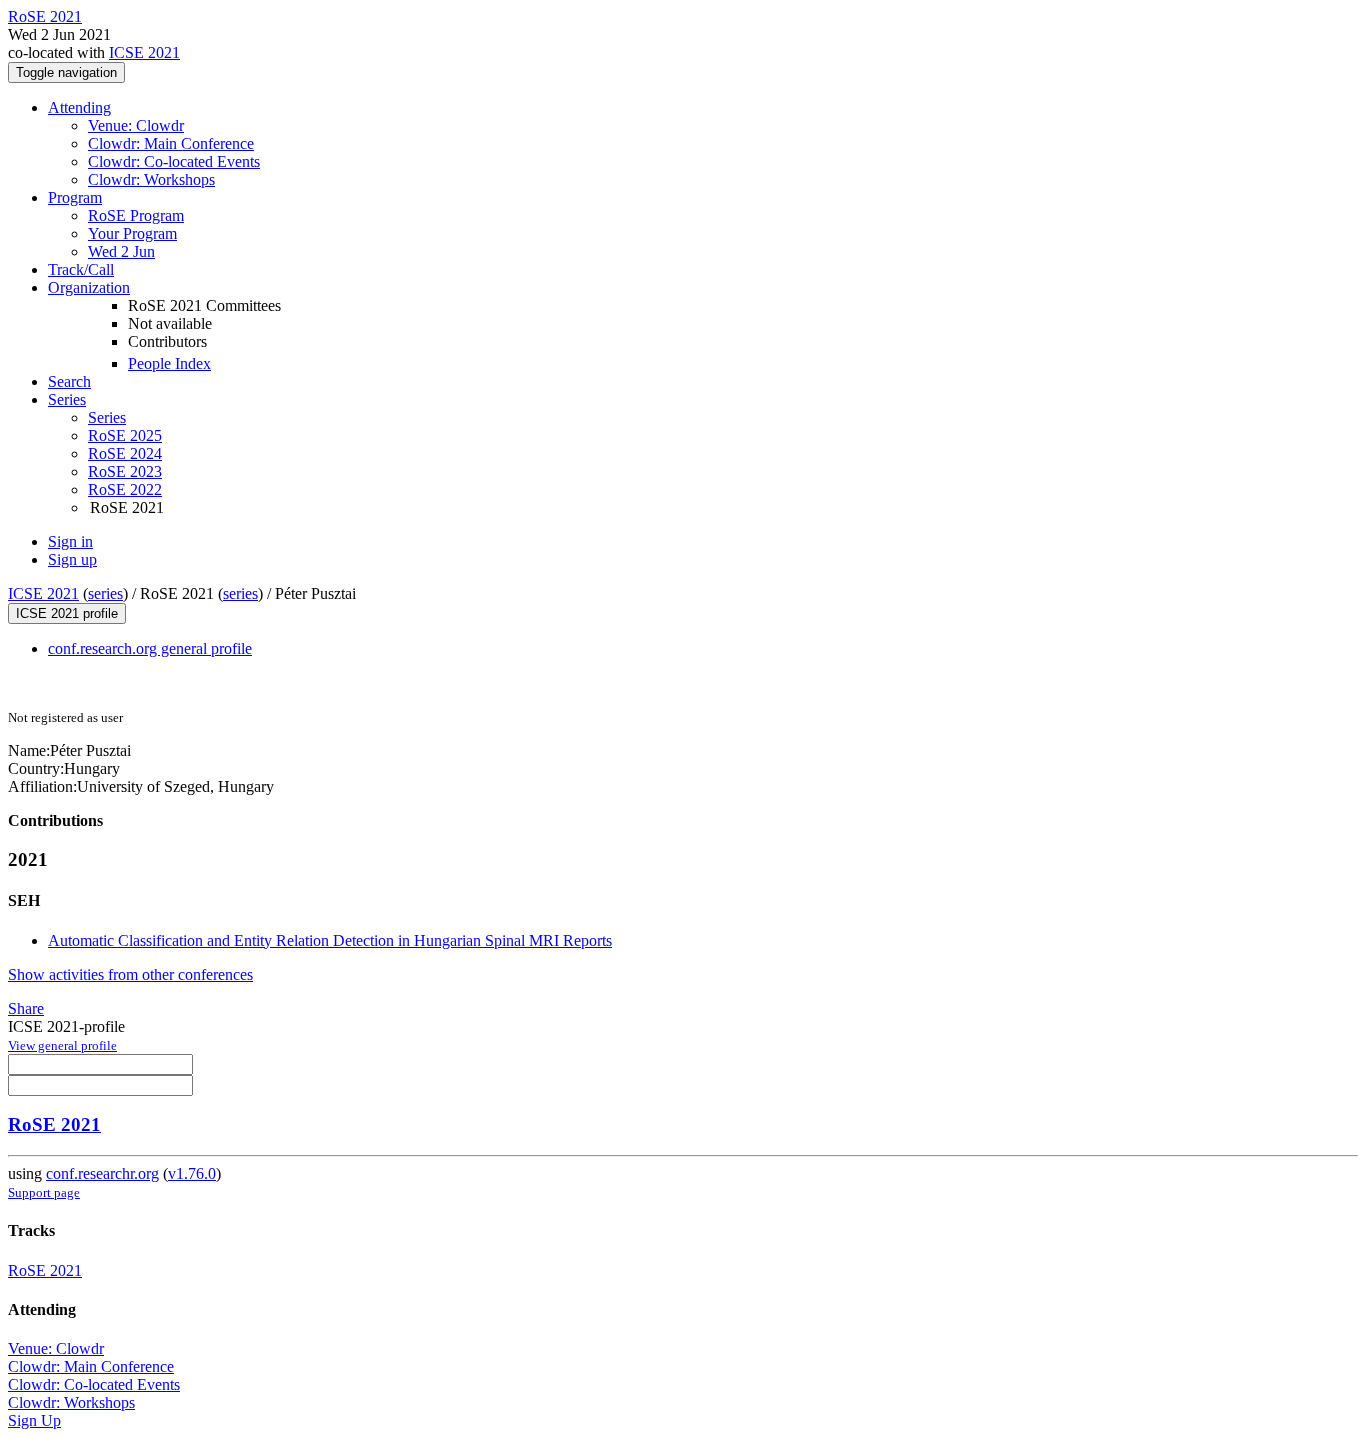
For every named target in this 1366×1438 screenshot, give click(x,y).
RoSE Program (136, 215)
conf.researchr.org (102, 1173)
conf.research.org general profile (150, 648)
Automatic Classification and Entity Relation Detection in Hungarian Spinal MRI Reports (330, 940)
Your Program (132, 233)
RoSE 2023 (125, 471)
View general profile (62, 1045)
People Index (169, 363)
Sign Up (34, 1420)
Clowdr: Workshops (151, 179)
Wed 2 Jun (121, 251)
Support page (44, 1192)
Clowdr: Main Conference (171, 143)
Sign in (70, 541)
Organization (89, 287)
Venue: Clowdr (136, 125)
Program (75, 197)
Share (26, 1008)
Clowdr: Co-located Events (174, 161)
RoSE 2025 (125, 435)
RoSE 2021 (54, 1124)
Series (107, 417)
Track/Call (81, 269)
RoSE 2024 (125, 453)
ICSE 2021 (144, 52)
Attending (79, 107)
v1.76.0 (192, 1173)
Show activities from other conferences (130, 974)
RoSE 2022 (125, 489)
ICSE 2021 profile (67, 613)
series (105, 593)
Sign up (72, 559)
